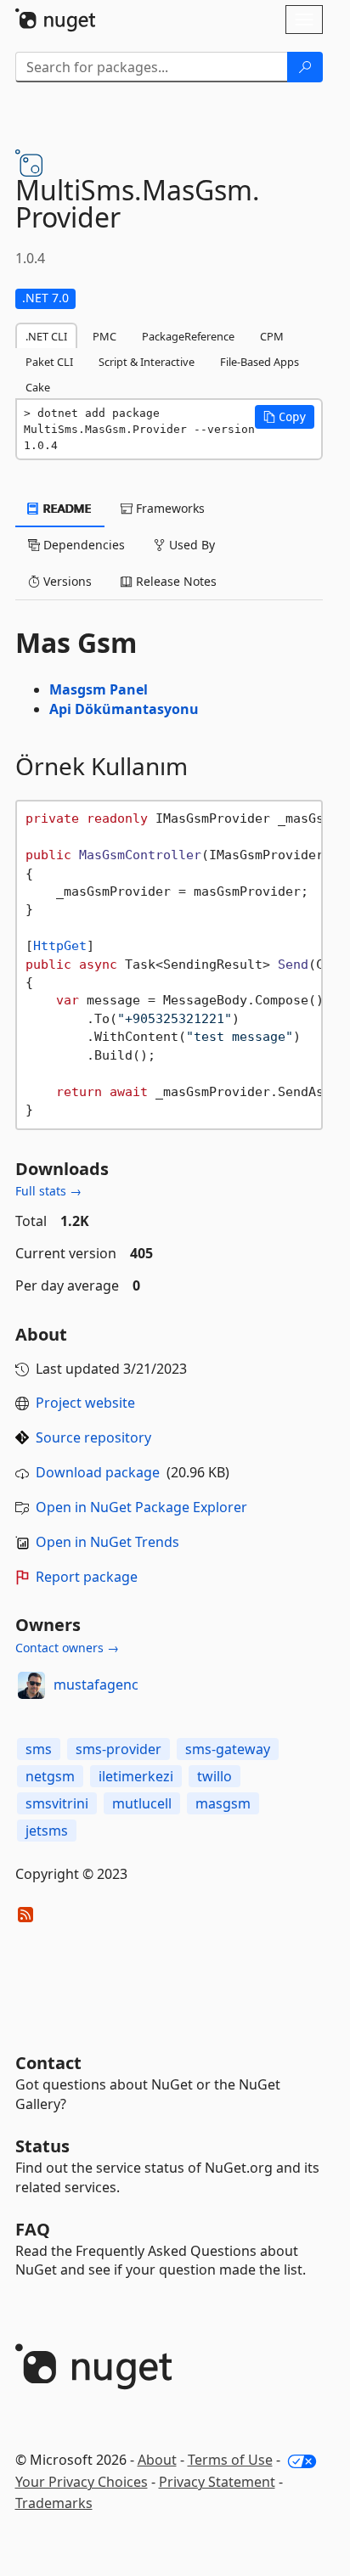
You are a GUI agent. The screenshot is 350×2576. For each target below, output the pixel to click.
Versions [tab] (66, 581)
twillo (215, 1776)
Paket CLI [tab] (49, 362)
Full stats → (48, 1191)
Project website (85, 1403)
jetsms (47, 1831)
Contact (48, 2063)
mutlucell (142, 1803)
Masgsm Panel (99, 689)
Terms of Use (230, 2460)
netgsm (50, 1776)
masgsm (223, 1803)
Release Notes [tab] (175, 581)
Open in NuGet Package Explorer (141, 1507)
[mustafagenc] (31, 1685)
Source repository (93, 1437)
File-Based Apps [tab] (260, 362)
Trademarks (54, 2503)
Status (42, 2146)
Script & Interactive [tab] (147, 362)
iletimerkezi (136, 1776)
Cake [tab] (38, 387)
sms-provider (119, 1749)
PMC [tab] (104, 336)
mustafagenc (96, 1685)
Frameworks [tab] (169, 508)
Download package (98, 1472)
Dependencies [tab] (82, 545)
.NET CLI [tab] (46, 336)
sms (39, 1749)
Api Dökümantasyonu (124, 709)
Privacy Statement (217, 2482)
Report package (87, 1577)
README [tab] (66, 508)
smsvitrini (57, 1803)
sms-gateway (228, 1749)
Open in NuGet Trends (107, 1542)
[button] (285, 417)
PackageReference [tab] (188, 336)
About (157, 2460)
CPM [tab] (272, 336)
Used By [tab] (190, 545)
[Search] (305, 67)
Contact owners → (67, 1648)
